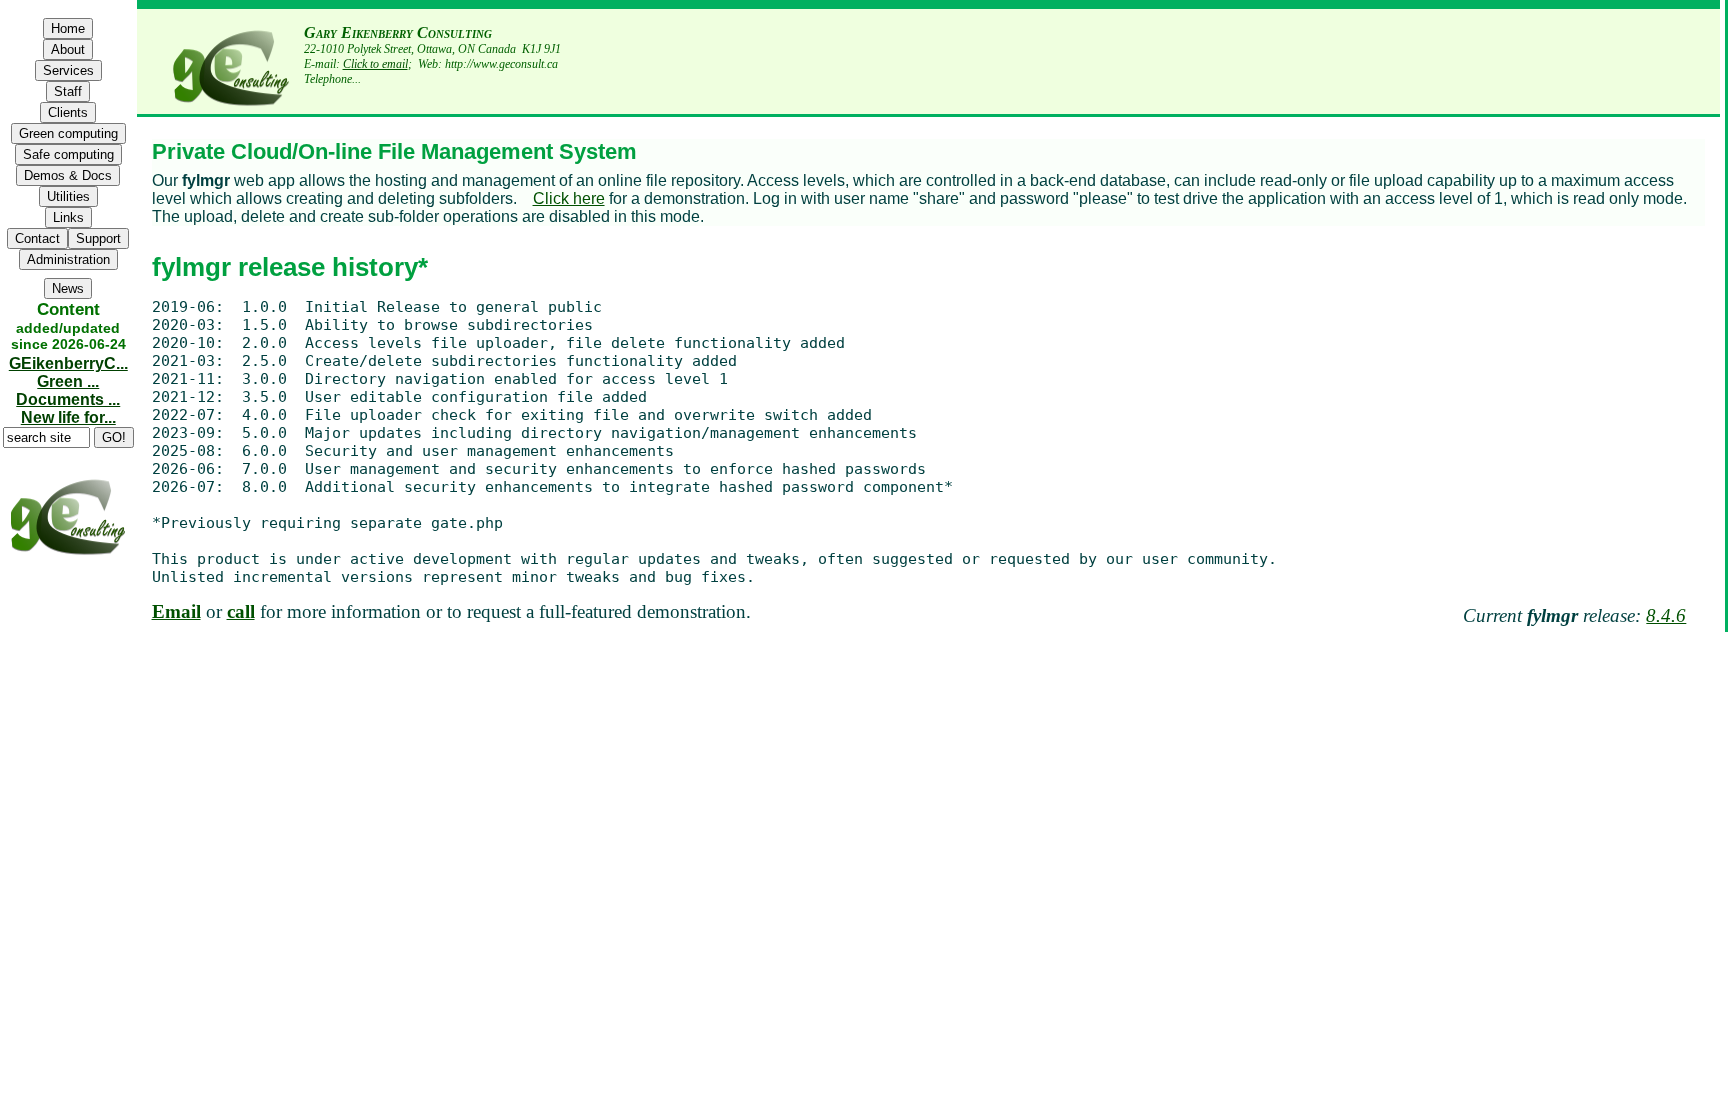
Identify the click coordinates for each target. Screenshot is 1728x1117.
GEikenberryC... (68, 363)
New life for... (68, 417)
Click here (569, 198)
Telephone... (332, 79)
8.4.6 (1666, 615)
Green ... (68, 381)
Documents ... (68, 399)
